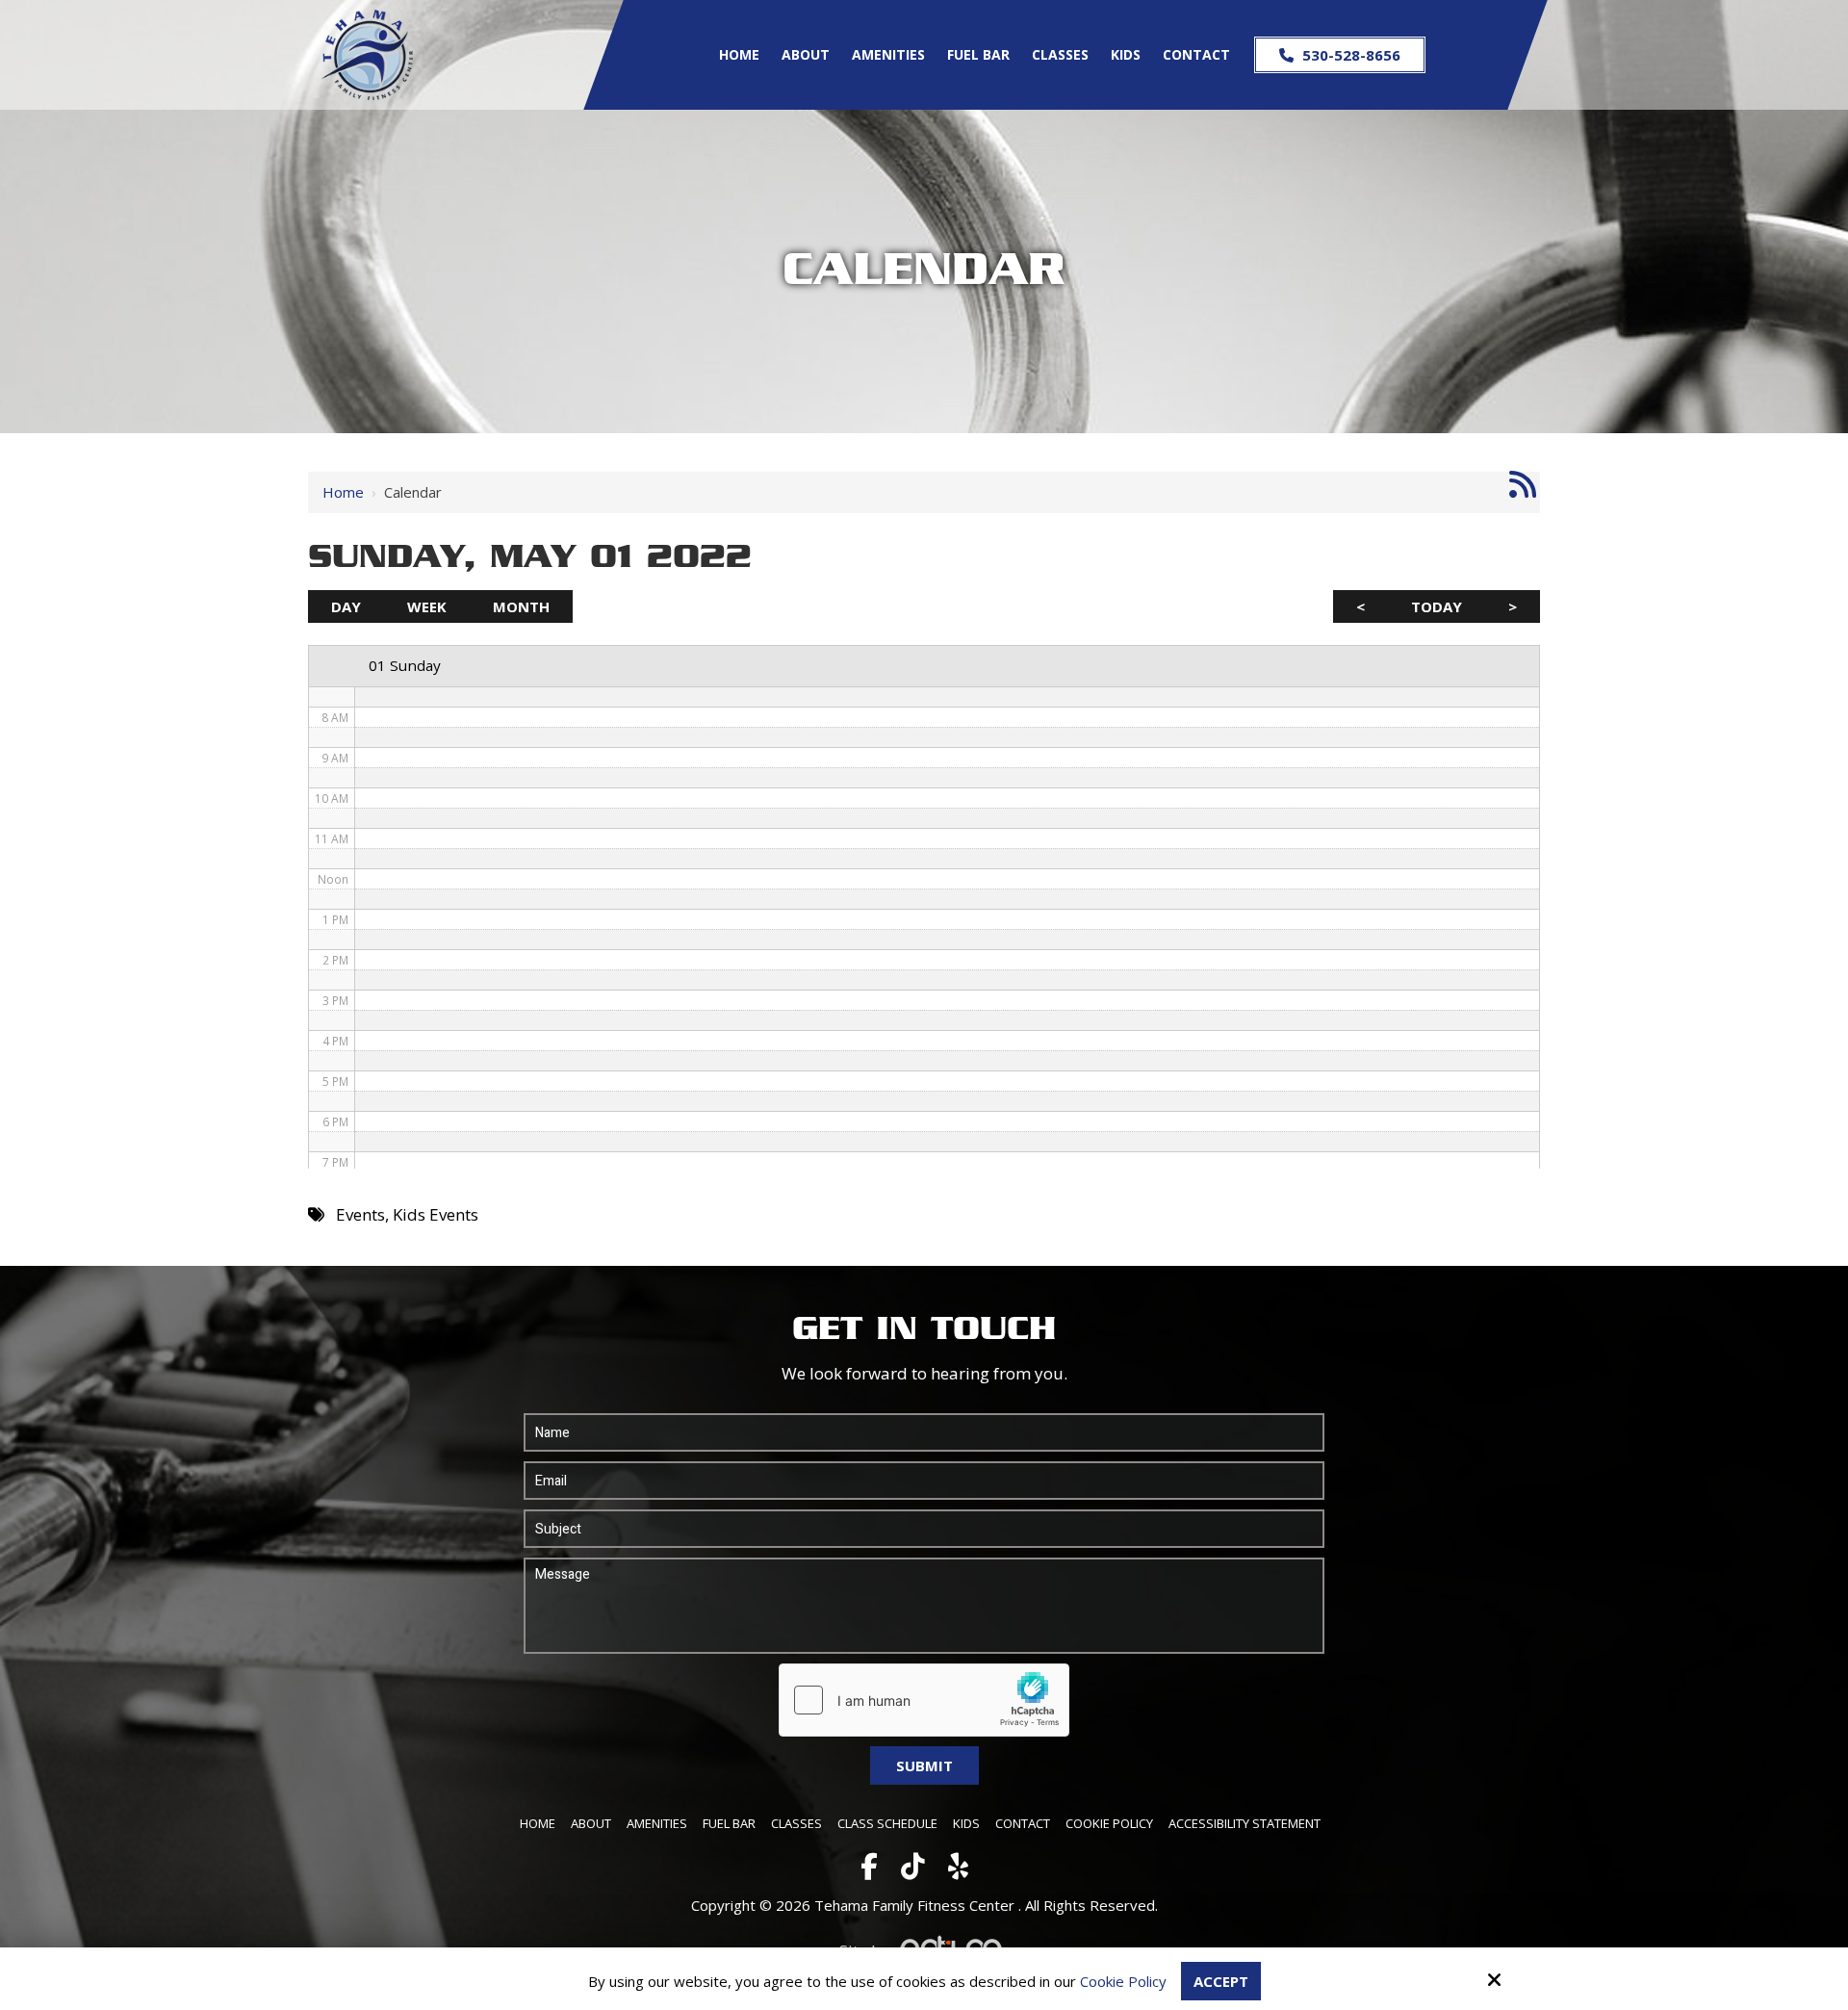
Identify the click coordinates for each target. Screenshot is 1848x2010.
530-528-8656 (1349, 55)
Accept (1221, 1981)
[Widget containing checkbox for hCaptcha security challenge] (924, 1700)
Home (343, 492)
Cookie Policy (1123, 1981)
